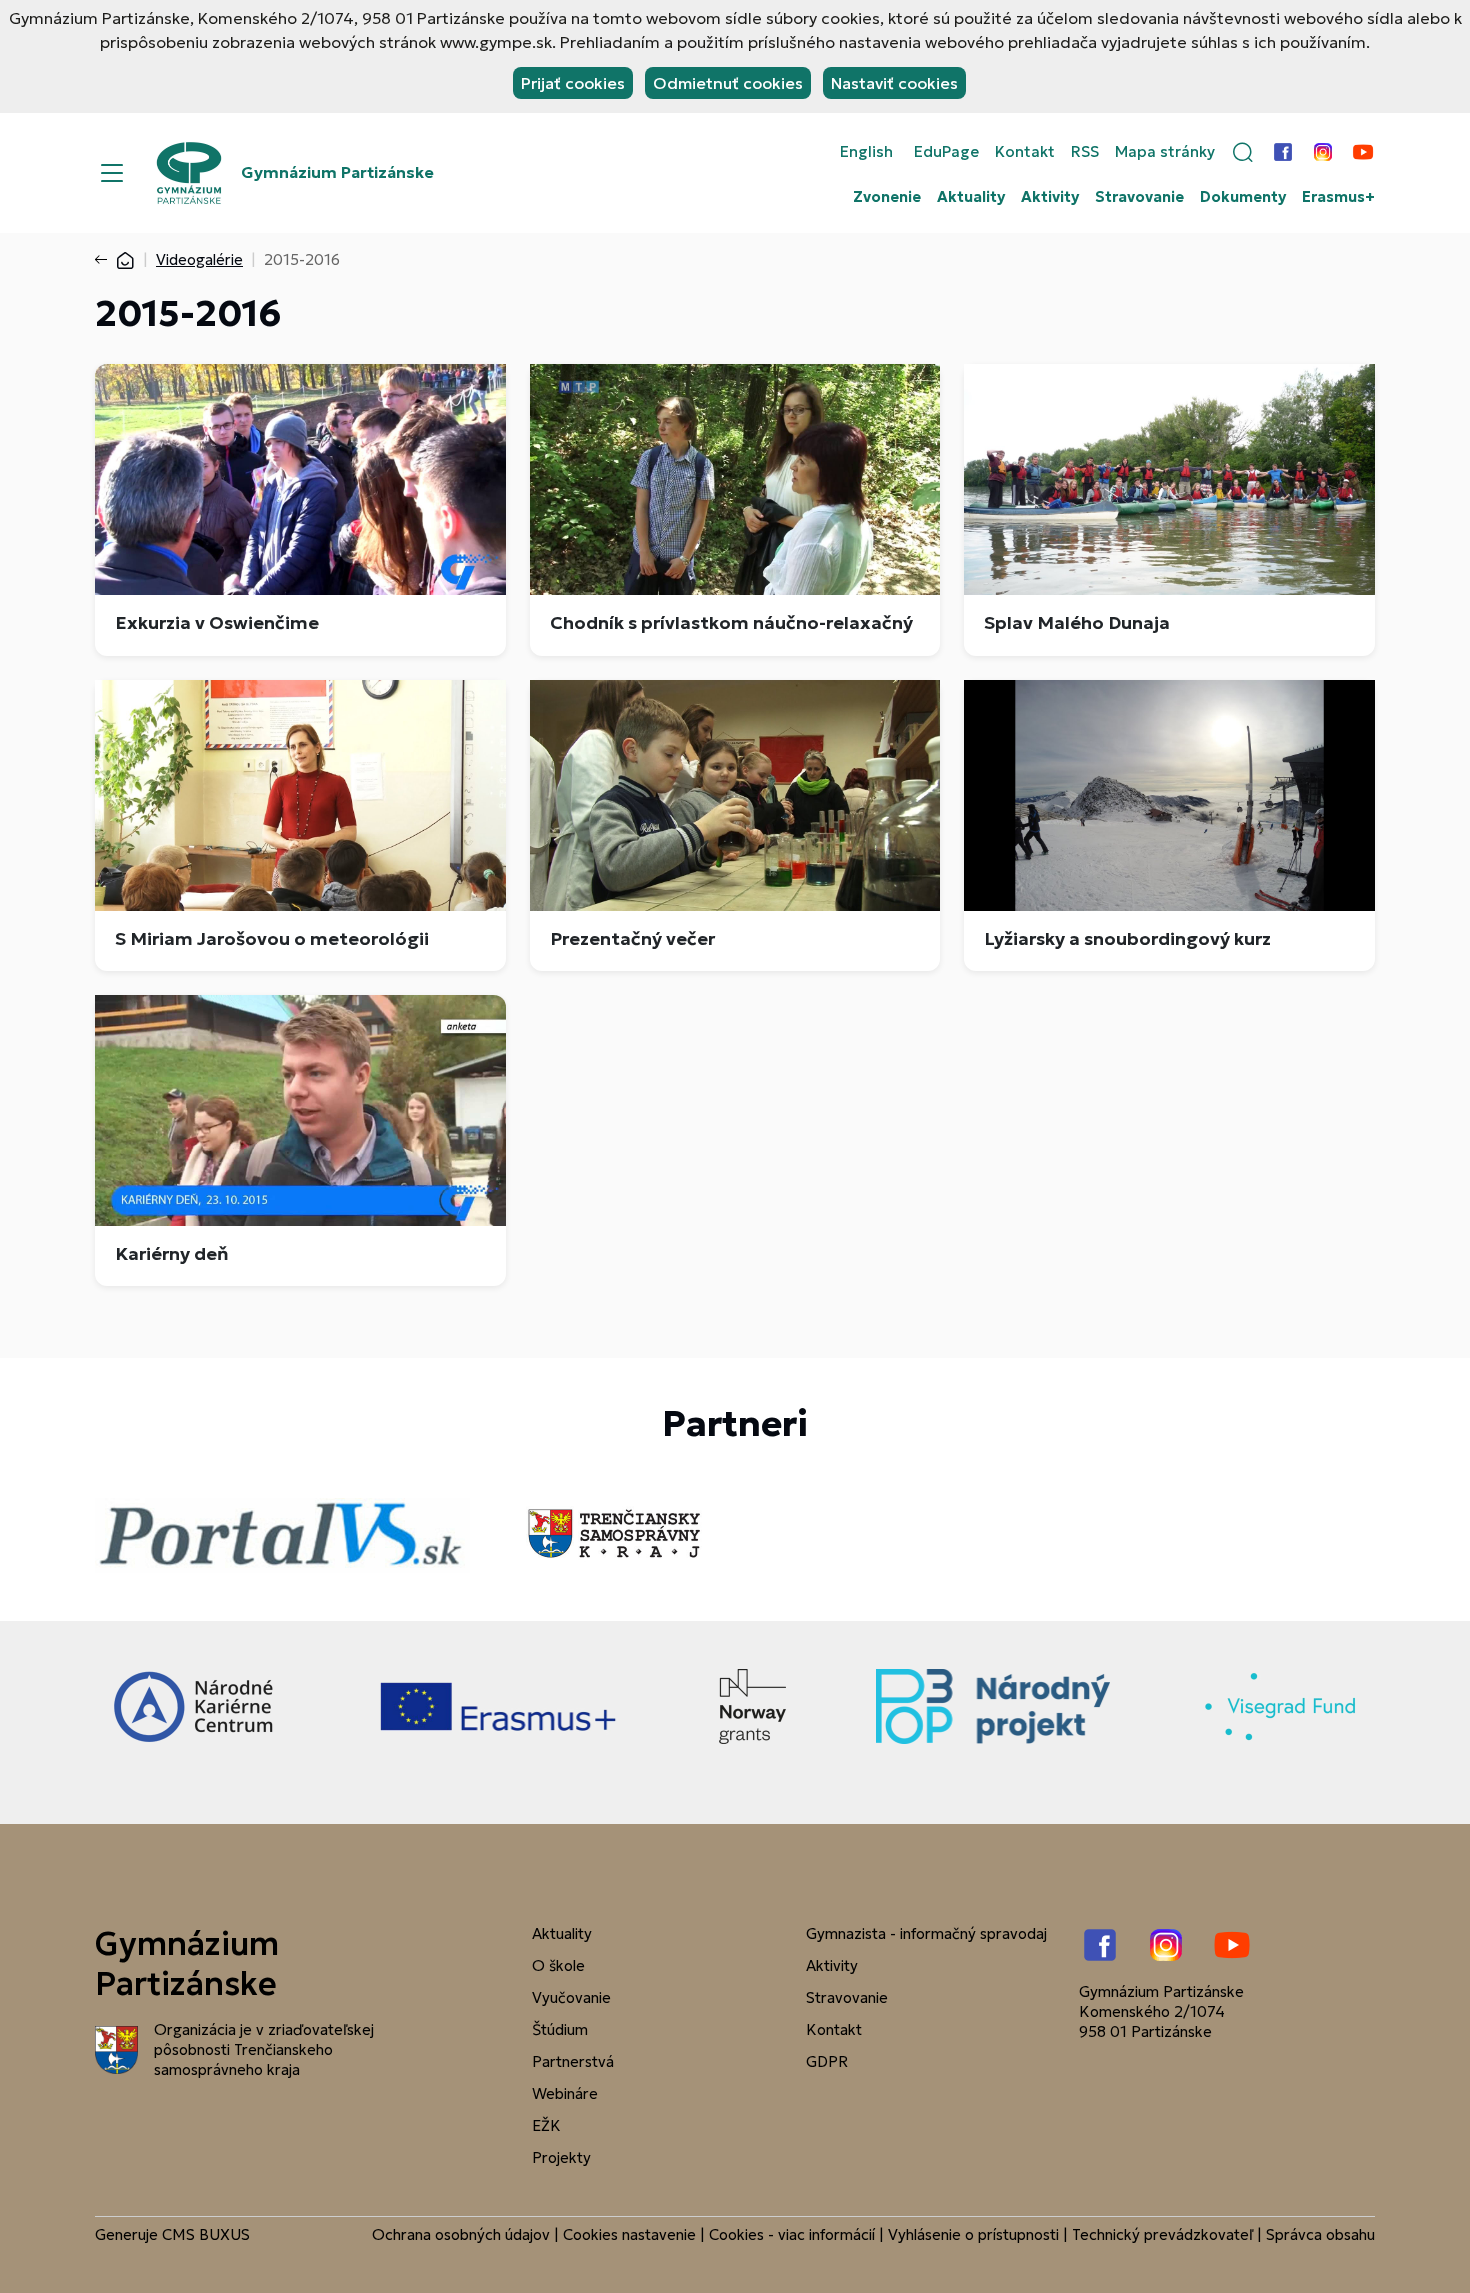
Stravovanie (1139, 197)
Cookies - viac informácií (792, 2234)
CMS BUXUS (206, 2234)
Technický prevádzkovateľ (1162, 2234)
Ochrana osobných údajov (461, 2234)
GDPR (827, 2061)
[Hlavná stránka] (125, 259)
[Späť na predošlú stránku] (105, 260)
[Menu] (112, 173)
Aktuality (971, 197)
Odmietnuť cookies (728, 83)
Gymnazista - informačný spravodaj (926, 1933)
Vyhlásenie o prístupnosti (973, 2234)
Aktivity (1050, 197)
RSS (1085, 152)
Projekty (561, 2157)
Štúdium (560, 2029)
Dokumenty (1243, 197)
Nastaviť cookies (894, 83)
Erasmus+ (1338, 197)
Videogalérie (199, 259)
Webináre (565, 2093)
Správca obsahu (1320, 2234)
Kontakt (1025, 152)
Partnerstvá (573, 2061)
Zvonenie (887, 197)
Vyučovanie (571, 1997)
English (866, 152)
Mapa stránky (1165, 152)
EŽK (546, 2125)
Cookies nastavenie (629, 2234)
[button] (1243, 152)
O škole (558, 1965)
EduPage (946, 152)
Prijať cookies (573, 83)
